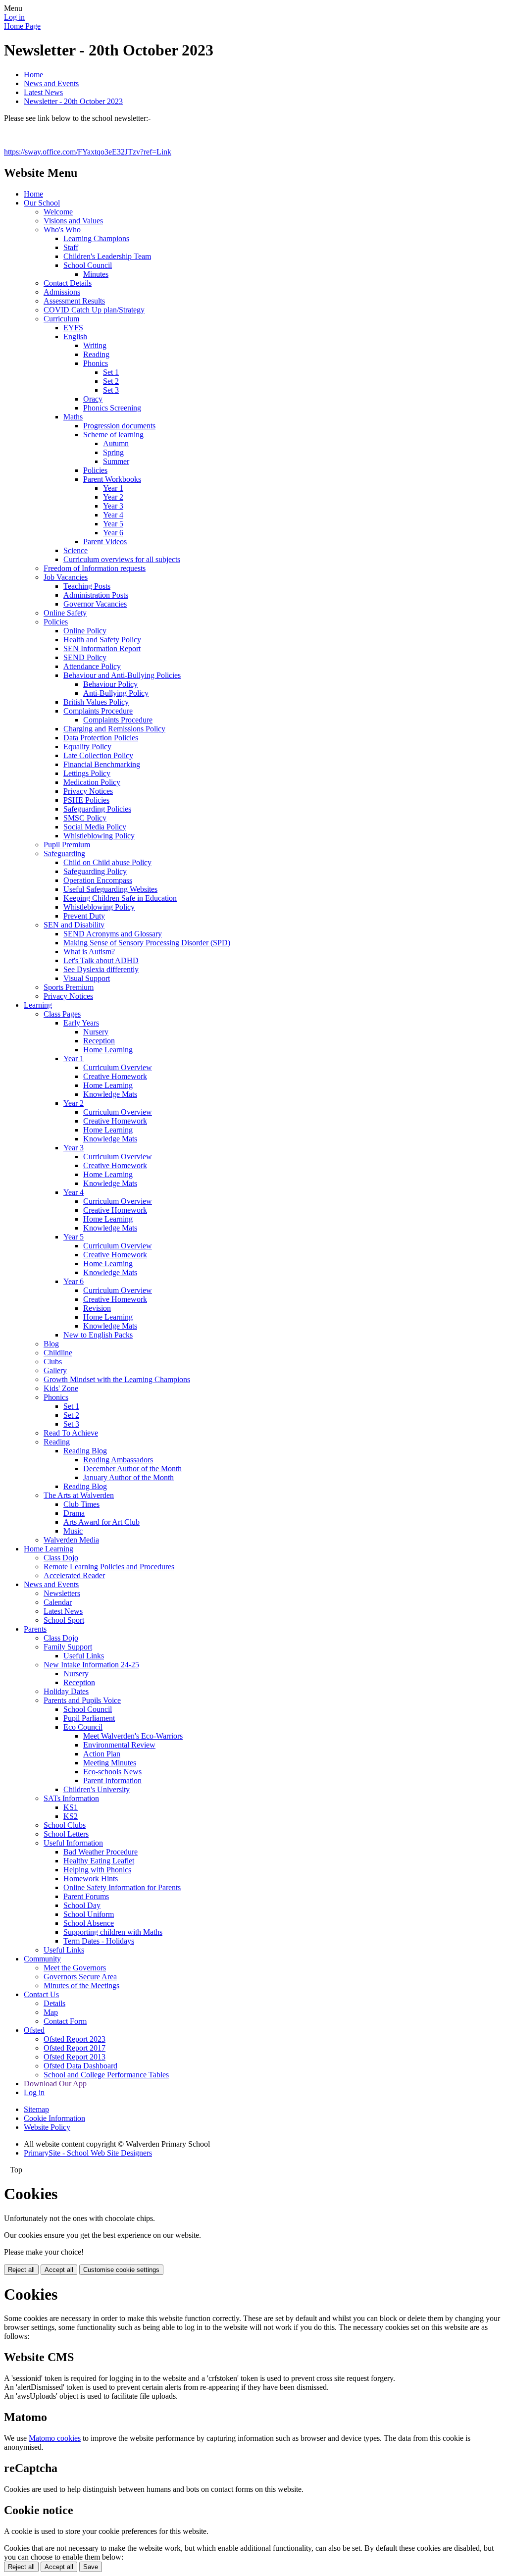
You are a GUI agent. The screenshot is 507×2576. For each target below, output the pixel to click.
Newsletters (62, 1593)
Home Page (22, 26)
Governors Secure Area (80, 1977)
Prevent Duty (84, 916)
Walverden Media (71, 1540)
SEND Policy (85, 657)
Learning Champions (96, 238)
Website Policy (47, 2127)
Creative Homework (115, 1076)
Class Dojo (61, 1558)
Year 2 (113, 497)
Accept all (59, 2270)
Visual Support (87, 978)
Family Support (68, 1647)
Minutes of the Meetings (81, 1985)
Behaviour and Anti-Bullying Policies (122, 675)
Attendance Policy (92, 666)
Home (33, 75)
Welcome (58, 212)
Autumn (116, 443)
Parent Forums (86, 1896)
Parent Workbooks (112, 479)
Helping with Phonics (97, 1870)
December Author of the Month (132, 1468)
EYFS (73, 328)
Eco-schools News (112, 1772)
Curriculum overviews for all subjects (122, 559)
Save (91, 2567)
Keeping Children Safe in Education (120, 898)
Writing (95, 345)
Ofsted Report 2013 (75, 2057)
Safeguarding (64, 853)
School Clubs (65, 1825)
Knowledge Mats (110, 1094)
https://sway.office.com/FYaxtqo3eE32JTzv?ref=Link (88, 152)
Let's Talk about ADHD (101, 960)
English (75, 336)
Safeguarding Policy (95, 871)
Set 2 (111, 381)
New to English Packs (98, 1335)
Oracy (93, 399)
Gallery (55, 1370)
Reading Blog (85, 1451)
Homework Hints (91, 1879)
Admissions (62, 292)
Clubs (53, 1362)
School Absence (89, 1923)
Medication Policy (92, 782)
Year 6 (113, 533)
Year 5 (113, 524)
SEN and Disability (74, 925)
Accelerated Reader (74, 1575)
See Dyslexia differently (101, 969)
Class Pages (62, 1014)
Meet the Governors (75, 1968)
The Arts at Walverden (79, 1495)
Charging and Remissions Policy (114, 729)
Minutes (96, 274)
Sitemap (36, 2109)
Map (51, 2012)
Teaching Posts (87, 586)
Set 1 (111, 372)
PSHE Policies (86, 800)
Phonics (96, 363)
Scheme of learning (113, 435)
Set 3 (111, 390)
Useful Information (73, 1843)
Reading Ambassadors (118, 1460)
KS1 (71, 1807)
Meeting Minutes (110, 1763)
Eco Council (83, 1727)
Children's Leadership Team (107, 256)
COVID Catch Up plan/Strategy (94, 310)
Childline (58, 1353)
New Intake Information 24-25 (91, 1665)
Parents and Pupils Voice (82, 1700)
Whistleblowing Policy (99, 836)
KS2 (71, 1816)
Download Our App (55, 2084)
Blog (51, 1344)
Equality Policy (87, 747)
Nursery (96, 1032)
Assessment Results (74, 301)
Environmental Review (119, 1745)
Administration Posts (96, 595)
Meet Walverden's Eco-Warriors (133, 1736)
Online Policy (85, 631)
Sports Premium (69, 987)
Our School (42, 203)
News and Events (51, 83)
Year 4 (113, 515)
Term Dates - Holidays (99, 1941)
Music (73, 1531)
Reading (96, 354)
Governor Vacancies (95, 604)
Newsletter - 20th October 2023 (73, 101)
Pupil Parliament (89, 1718)
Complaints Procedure (98, 711)
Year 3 (113, 506)
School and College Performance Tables (106, 2075)
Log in (14, 17)
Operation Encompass (98, 880)
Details (54, 2003)
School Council (88, 265)
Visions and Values (73, 221)
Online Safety (65, 613)
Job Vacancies (66, 577)
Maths (73, 417)
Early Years (81, 1023)
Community (42, 1959)
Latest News (43, 92)
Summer (116, 461)
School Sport (64, 1620)
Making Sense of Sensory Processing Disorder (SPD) (147, 943)
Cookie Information (54, 2118)
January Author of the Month (128, 1477)
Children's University (97, 1789)
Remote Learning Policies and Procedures (109, 1567)
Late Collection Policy (98, 755)
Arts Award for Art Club (101, 1522)
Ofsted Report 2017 (75, 2048)
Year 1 (113, 488)
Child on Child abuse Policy (107, 862)
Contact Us (41, 1994)
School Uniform (89, 1914)
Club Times (81, 1504)
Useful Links (84, 1656)
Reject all (21, 2270)
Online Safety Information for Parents (122, 1887)
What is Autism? (89, 952)
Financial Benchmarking (102, 764)
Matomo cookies (55, 2438)
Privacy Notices (88, 791)
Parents (35, 1629)
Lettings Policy (87, 773)
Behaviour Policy (110, 684)
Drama (74, 1513)
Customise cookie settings (121, 2270)
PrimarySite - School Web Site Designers (88, 2153)
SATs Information (71, 1798)
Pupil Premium (67, 845)
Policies (95, 470)
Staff (71, 247)
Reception (99, 1041)
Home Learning (108, 1050)
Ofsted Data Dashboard (80, 2066)
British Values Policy (96, 702)
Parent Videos (105, 541)
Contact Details (68, 283)
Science (76, 550)
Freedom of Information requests (95, 568)
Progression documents (119, 426)
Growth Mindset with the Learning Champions (117, 1379)
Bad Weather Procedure (101, 1852)
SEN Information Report (102, 648)
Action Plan (102, 1754)
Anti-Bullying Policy (116, 693)
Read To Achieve (71, 1433)
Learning (38, 1005)
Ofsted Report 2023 (75, 2039)
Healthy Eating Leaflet (99, 1861)
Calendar (58, 1602)
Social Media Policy (95, 827)
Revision (97, 1308)
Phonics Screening (112, 408)
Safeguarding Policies (97, 809)
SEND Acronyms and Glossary (113, 934)
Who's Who (62, 230)
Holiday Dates (66, 1691)
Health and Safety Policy (102, 640)
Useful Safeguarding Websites (110, 889)
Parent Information (112, 1780)
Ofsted (34, 2030)
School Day (82, 1905)
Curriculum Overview (118, 1067)
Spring (113, 452)
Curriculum (61, 319)
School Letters (66, 1834)
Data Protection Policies (101, 738)
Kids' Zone (61, 1388)
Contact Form (65, 2021)
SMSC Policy (85, 818)
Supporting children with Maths (113, 1932)
